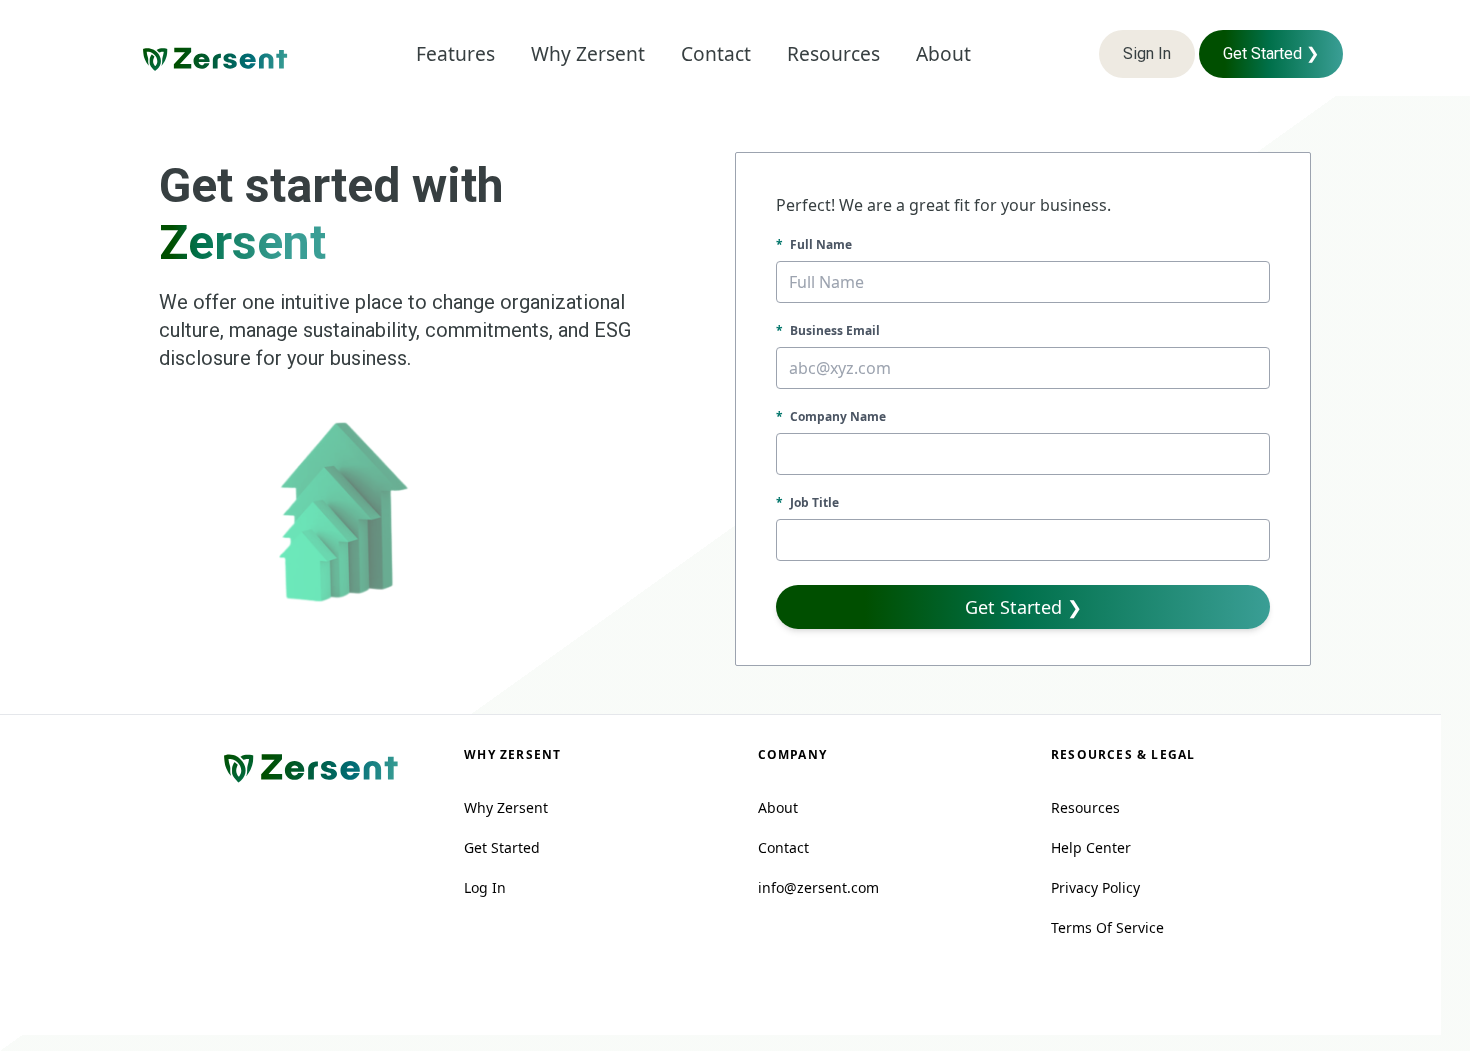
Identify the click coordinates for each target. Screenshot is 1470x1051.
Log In (485, 887)
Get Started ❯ (1271, 53)
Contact (783, 847)
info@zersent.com (818, 887)
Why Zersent (506, 807)
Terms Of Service (1107, 927)
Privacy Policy (1095, 887)
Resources (1085, 807)
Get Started (502, 847)
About (778, 807)
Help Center (1091, 847)
